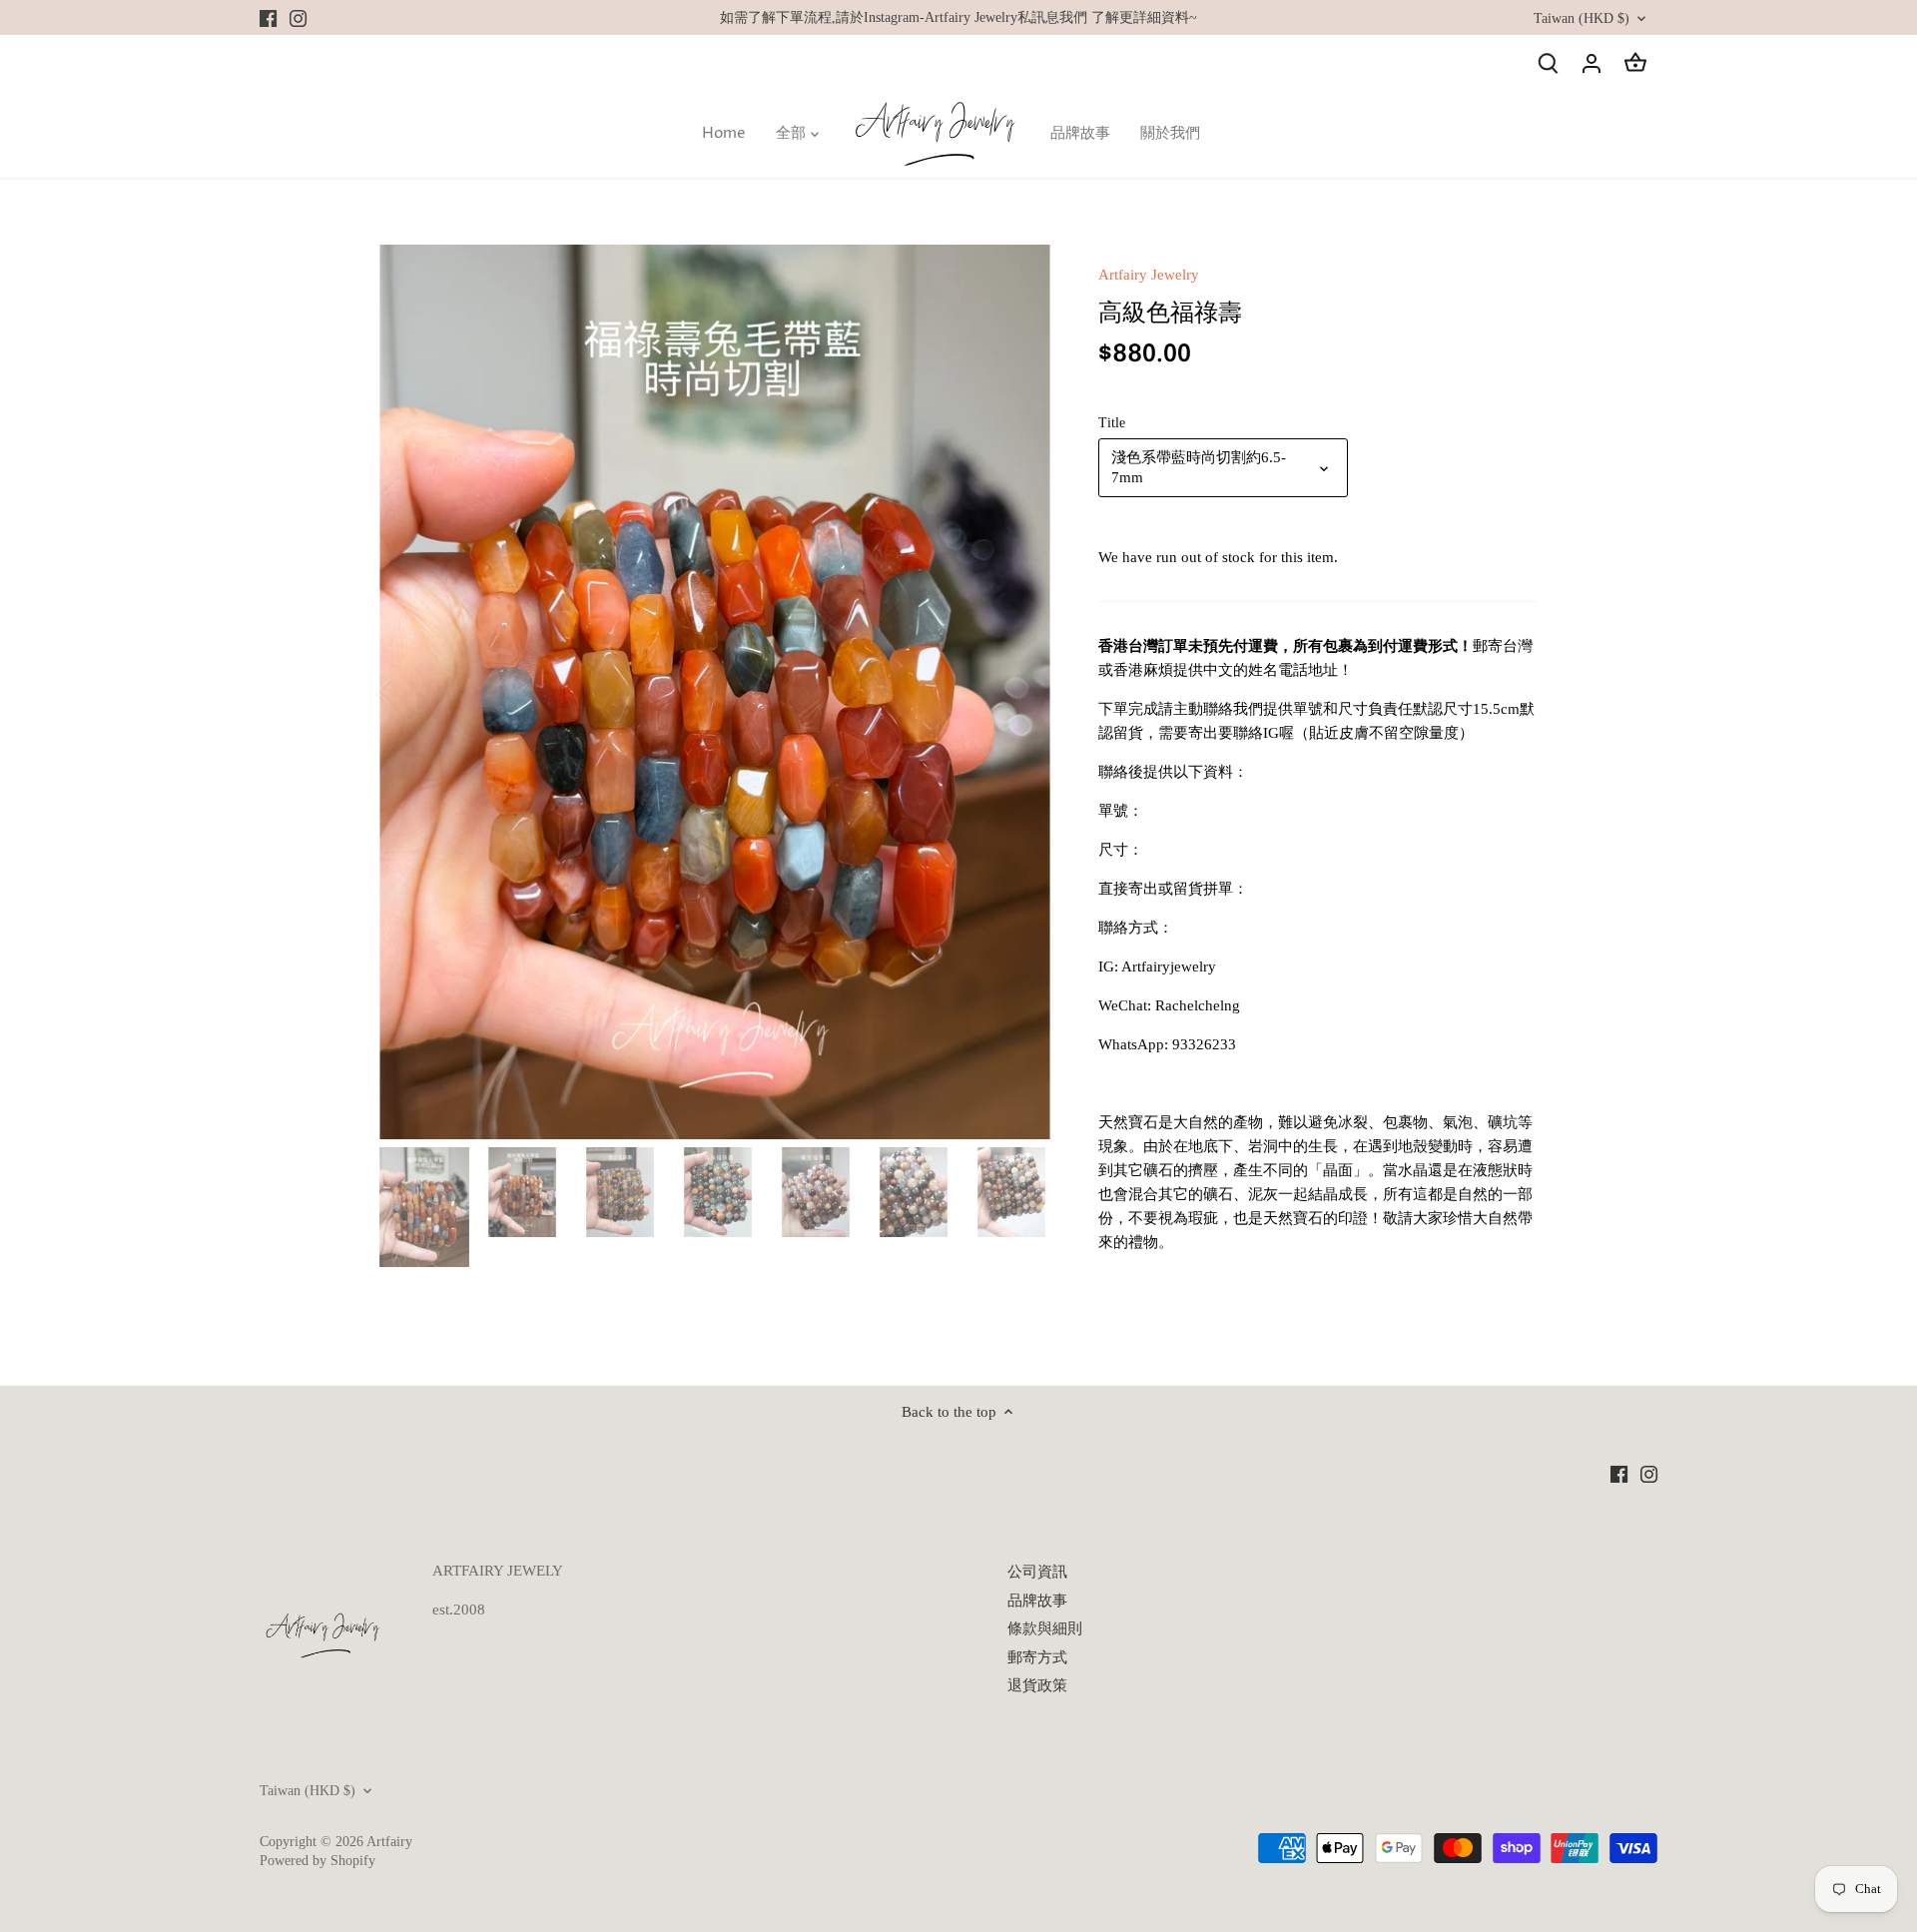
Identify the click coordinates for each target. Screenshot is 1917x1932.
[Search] (1548, 62)
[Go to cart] (1635, 62)
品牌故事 (1037, 1601)
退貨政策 (1037, 1685)
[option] (715, 692)
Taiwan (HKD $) (1582, 18)
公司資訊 (1037, 1572)
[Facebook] (268, 17)
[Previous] (409, 692)
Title (1112, 423)
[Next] (1020, 692)
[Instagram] (298, 17)
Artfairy (389, 1842)
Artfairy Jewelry (1149, 275)
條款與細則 (1045, 1628)
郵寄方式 (1037, 1657)
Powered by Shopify (318, 1861)
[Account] (1592, 62)
